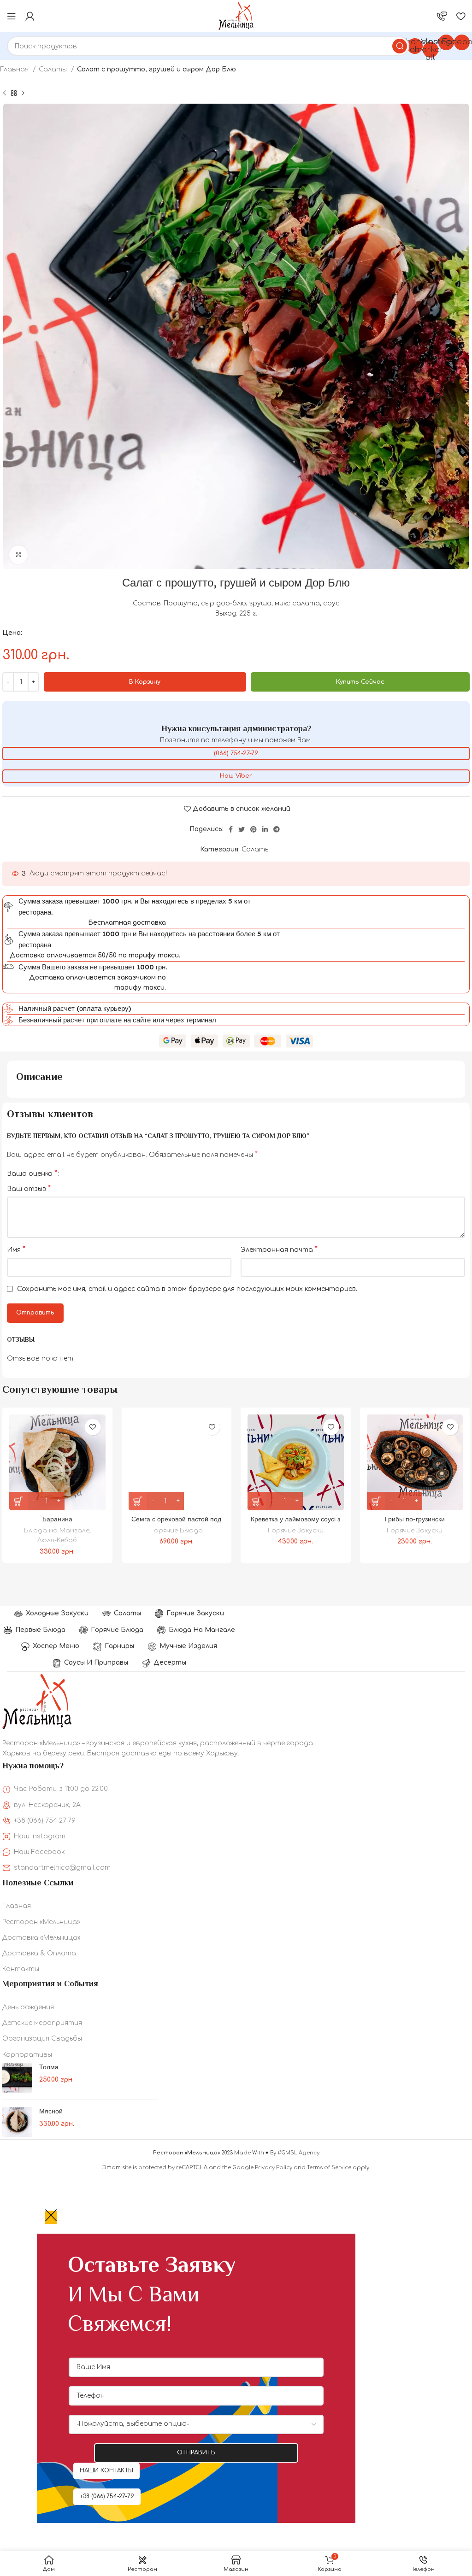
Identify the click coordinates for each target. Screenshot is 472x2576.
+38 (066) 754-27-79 (45, 1821)
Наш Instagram (40, 1836)
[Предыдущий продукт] (5, 94)
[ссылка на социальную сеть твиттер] (242, 829)
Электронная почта (279, 1250)
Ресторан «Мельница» (41, 1922)
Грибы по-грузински (415, 1519)
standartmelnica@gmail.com (62, 1868)
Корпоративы (27, 2055)
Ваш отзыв (29, 1189)
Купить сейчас (360, 682)
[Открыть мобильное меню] (12, 16)
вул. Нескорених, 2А (47, 1805)
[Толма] (17, 2078)
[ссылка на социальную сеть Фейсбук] (231, 829)
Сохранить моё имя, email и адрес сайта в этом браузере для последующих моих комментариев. (187, 1289)
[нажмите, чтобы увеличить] (18, 555)
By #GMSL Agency (295, 2153)
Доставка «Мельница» (41, 1938)
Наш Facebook (39, 1852)
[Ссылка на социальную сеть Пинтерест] (254, 829)
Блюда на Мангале (57, 1530)
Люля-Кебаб (57, 1540)
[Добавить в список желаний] (93, 1427)
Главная (15, 69)
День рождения (28, 2007)
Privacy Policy (274, 2168)
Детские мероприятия (42, 2023)
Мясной (51, 2111)
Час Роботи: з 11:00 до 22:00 (61, 1789)
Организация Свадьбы (42, 2039)
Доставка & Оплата (39, 1953)
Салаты (54, 69)
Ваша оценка (32, 1174)
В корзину (145, 682)
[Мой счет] (30, 16)
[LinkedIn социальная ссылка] (265, 829)
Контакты (21, 1969)
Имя (16, 1250)
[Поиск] (400, 46)
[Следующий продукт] (23, 94)
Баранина (57, 1519)
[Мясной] (17, 2122)
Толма (49, 2067)
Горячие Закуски (296, 1530)
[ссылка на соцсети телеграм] (277, 829)
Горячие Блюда (177, 1530)
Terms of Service (329, 2168)
